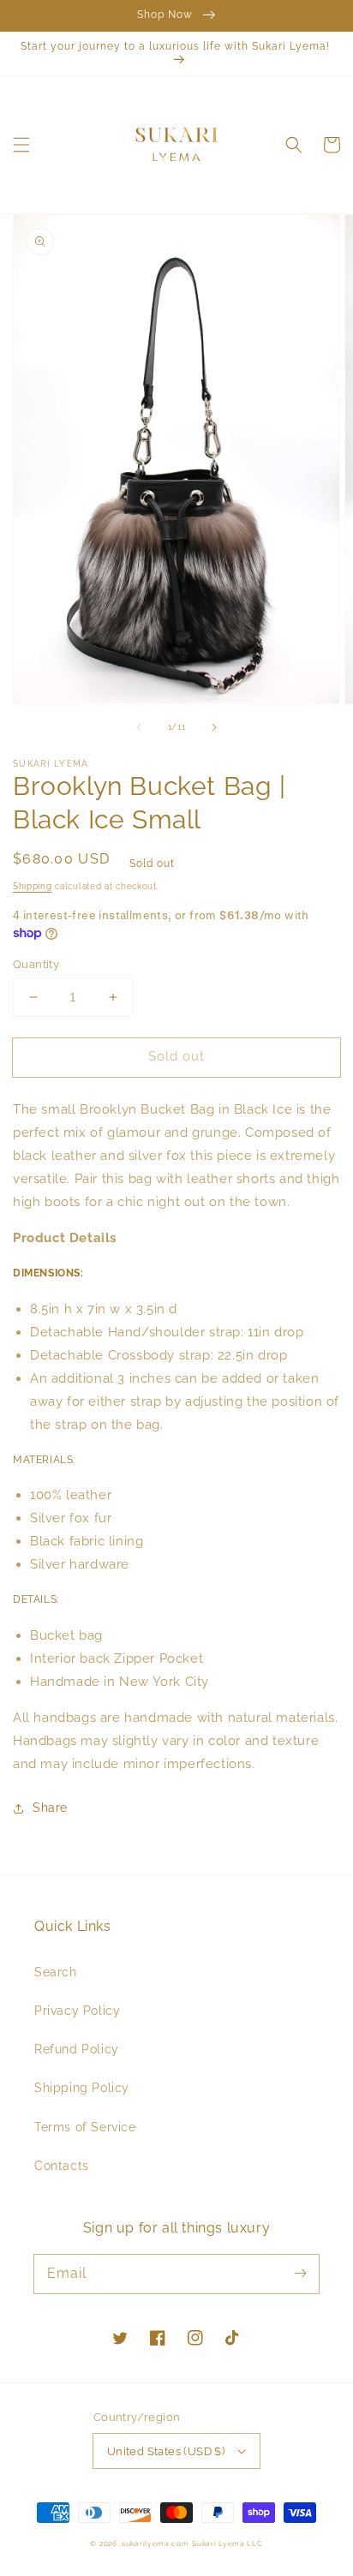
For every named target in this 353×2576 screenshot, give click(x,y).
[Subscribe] (300, 2274)
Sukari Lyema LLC (227, 2543)
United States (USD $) (166, 2451)
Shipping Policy (82, 2088)
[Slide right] (214, 727)
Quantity (36, 964)
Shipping (33, 886)
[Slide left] (139, 727)
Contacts (62, 2166)
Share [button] (50, 1808)
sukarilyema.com (156, 2543)
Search (56, 1972)
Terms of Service (85, 2127)
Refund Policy (77, 2049)
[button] (21, 145)
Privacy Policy (77, 2011)
